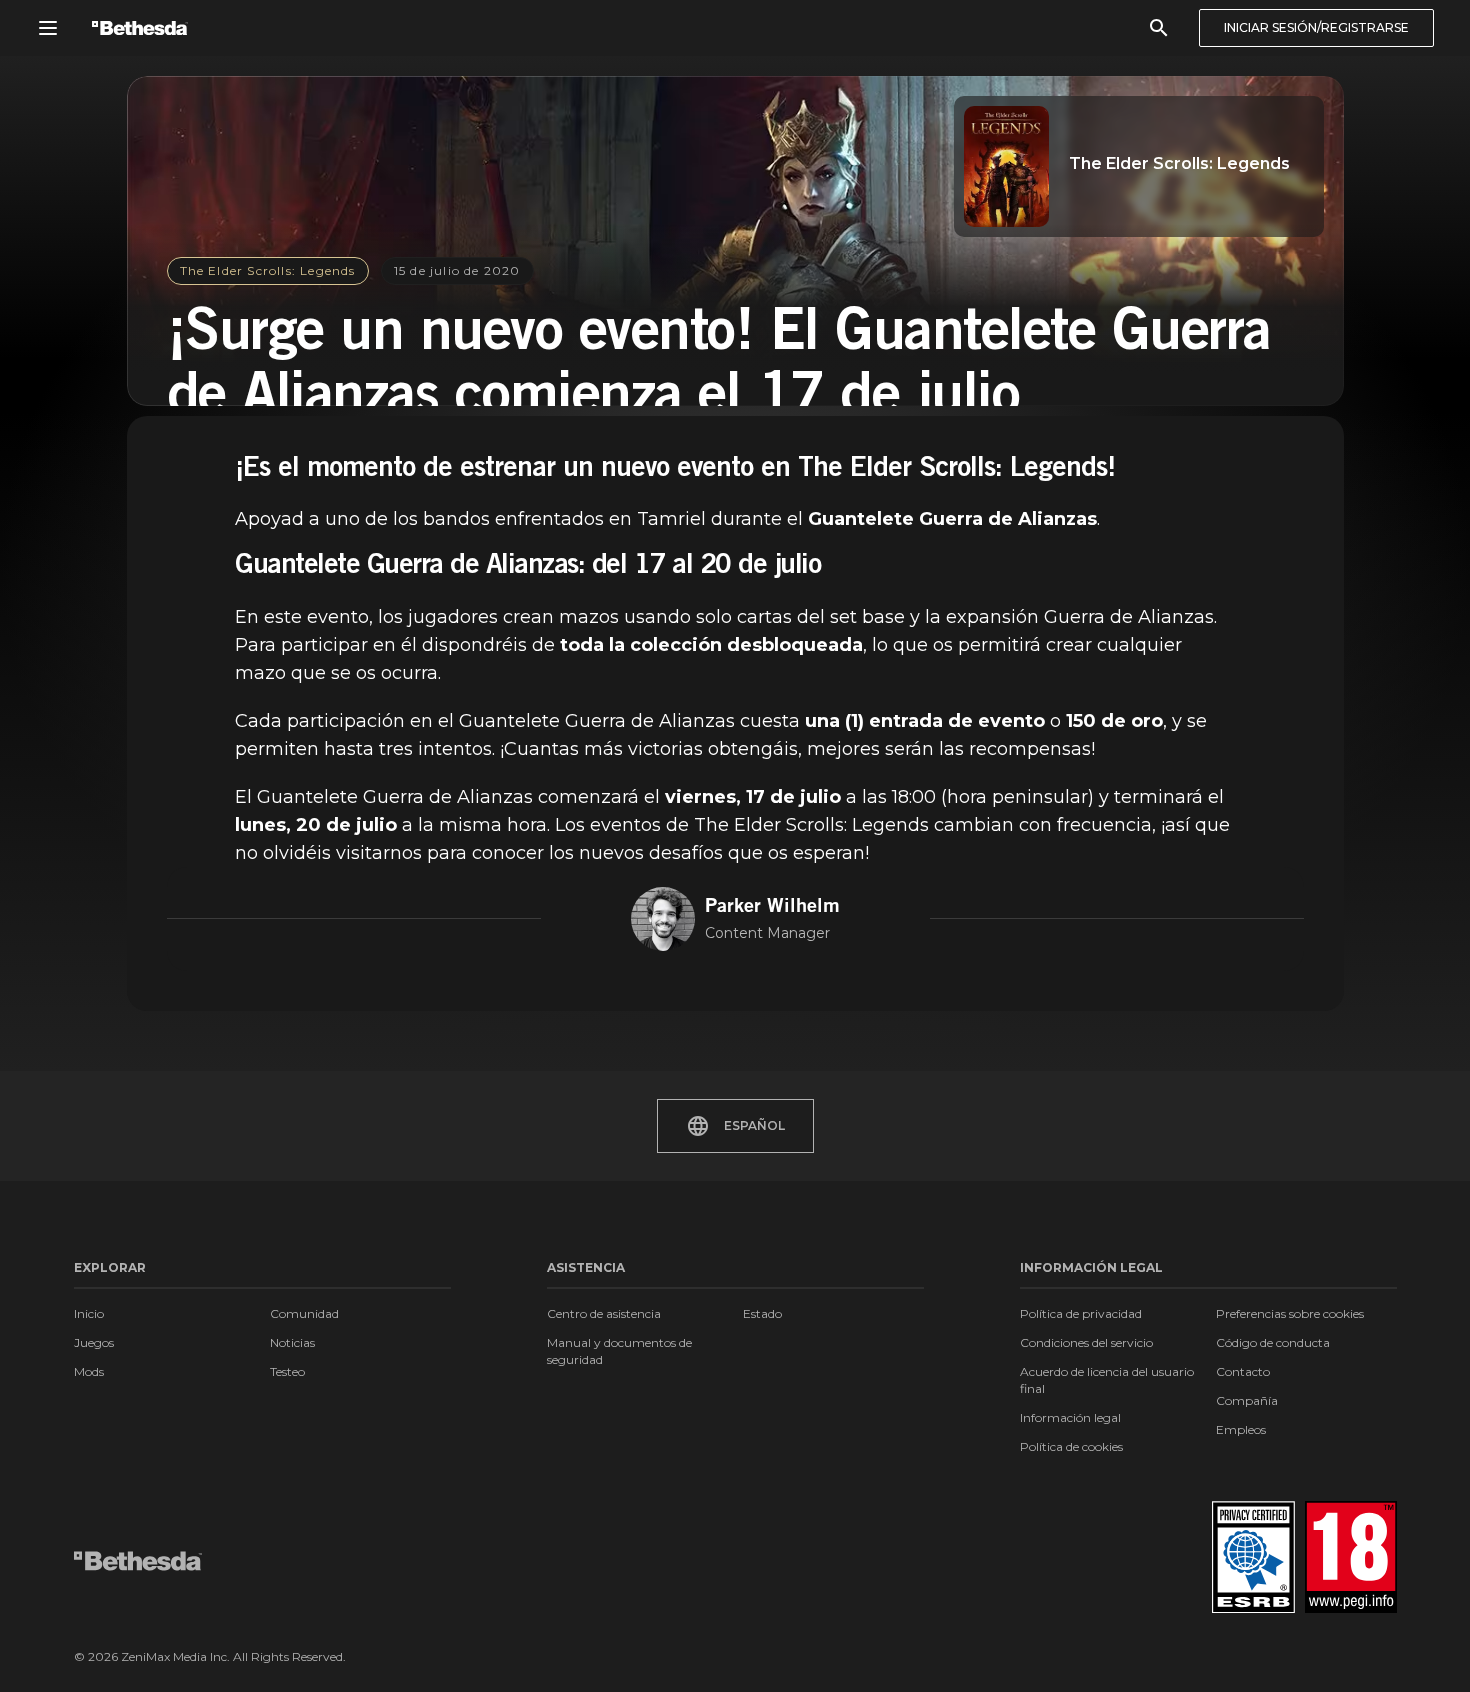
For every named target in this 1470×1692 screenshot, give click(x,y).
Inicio (89, 1313)
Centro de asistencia (604, 1313)
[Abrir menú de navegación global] (48, 28)
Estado (762, 1313)
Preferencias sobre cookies (1290, 1313)
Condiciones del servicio (1086, 1342)
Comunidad (304, 1313)
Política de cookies (1071, 1446)
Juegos (94, 1342)
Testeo (287, 1371)
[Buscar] (1159, 28)
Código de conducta (1273, 1342)
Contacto (1243, 1371)
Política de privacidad (1081, 1313)
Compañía (1247, 1400)
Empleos (1241, 1429)
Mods (89, 1371)
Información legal (1070, 1417)
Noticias (292, 1342)
